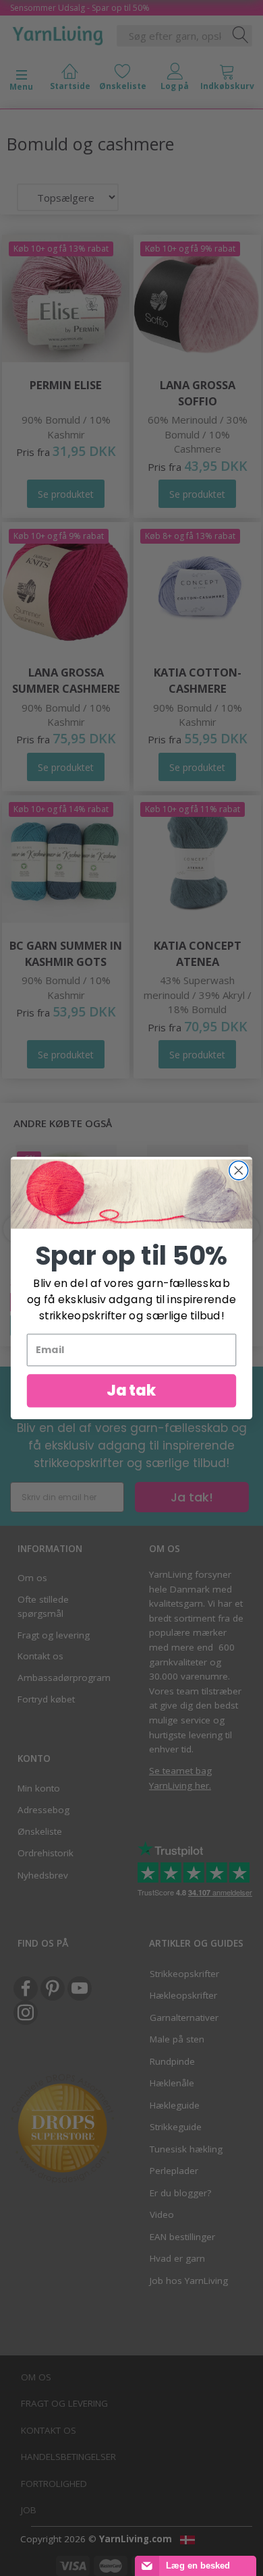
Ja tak (131, 1391)
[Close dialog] (239, 1170)
